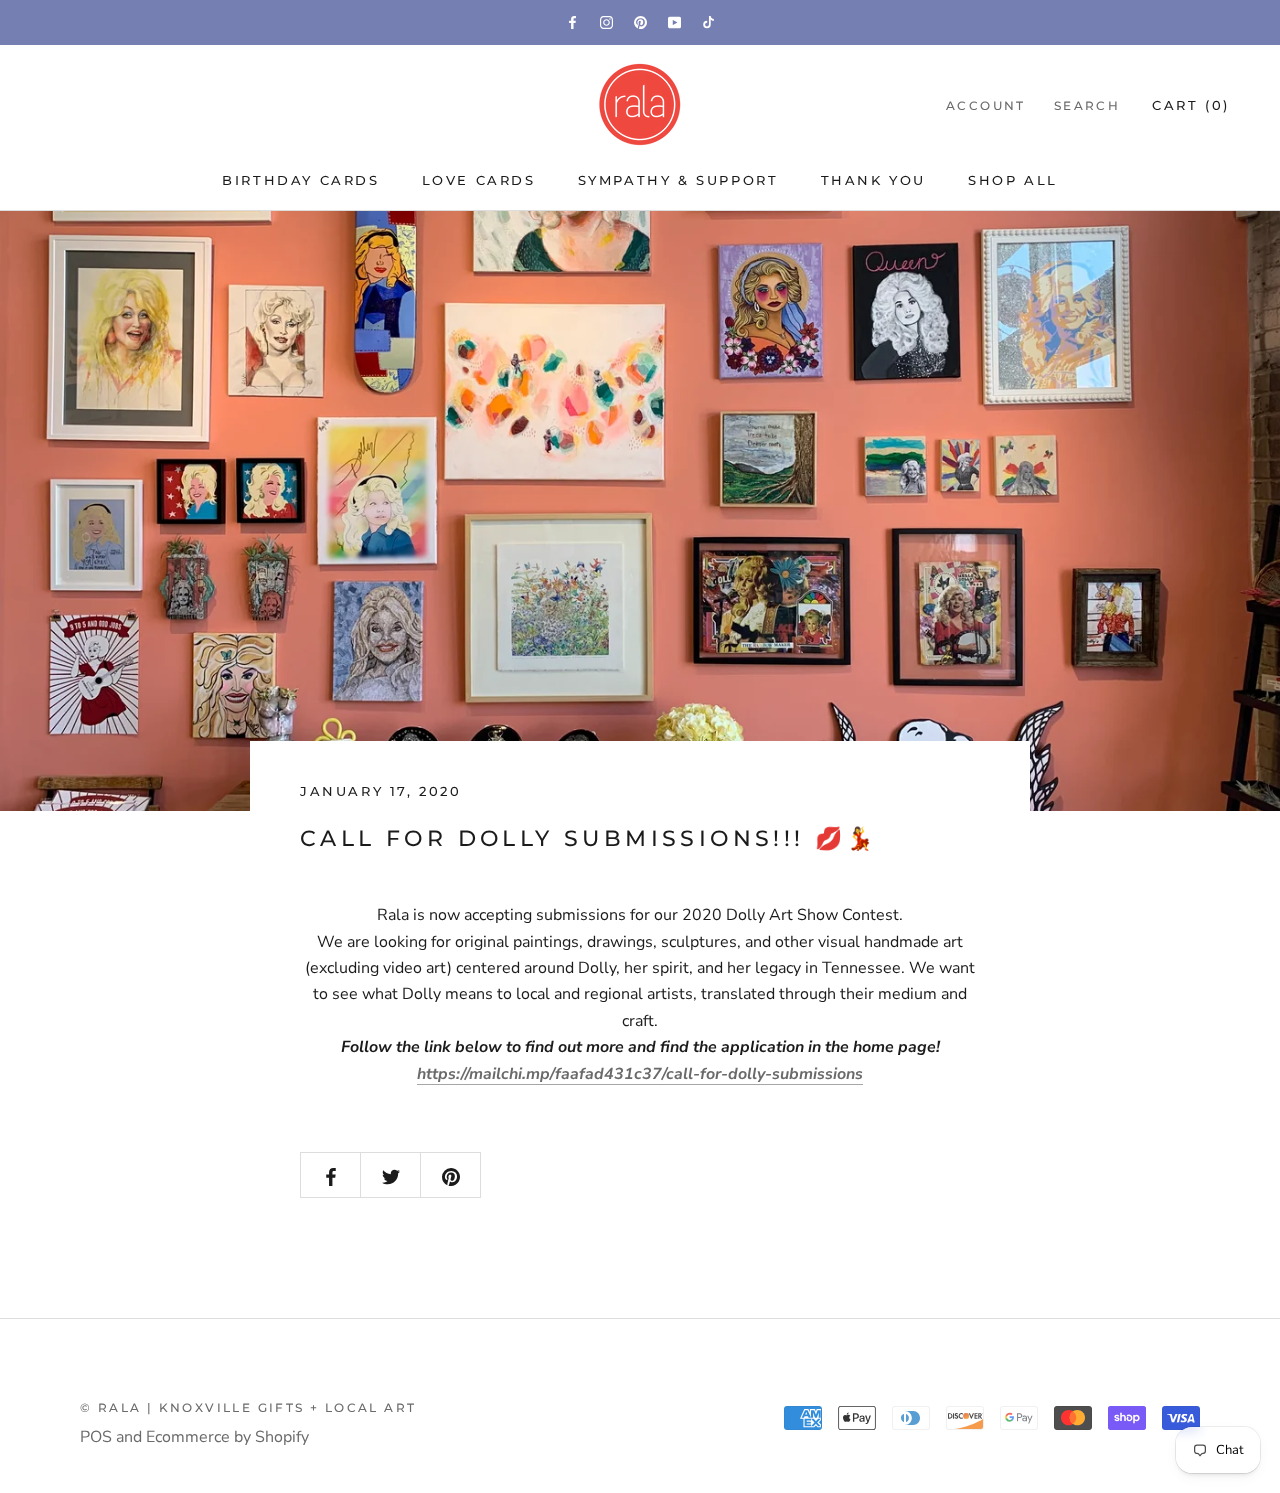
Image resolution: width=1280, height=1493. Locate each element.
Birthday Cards (300, 180)
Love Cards (479, 180)
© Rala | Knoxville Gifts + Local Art (248, 1407)
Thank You (873, 180)
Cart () (1191, 105)
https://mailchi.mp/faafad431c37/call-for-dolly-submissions (640, 1074)
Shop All (1013, 180)
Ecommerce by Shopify (227, 1437)
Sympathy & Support (678, 180)
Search (1087, 105)
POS (96, 1437)
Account (986, 105)
